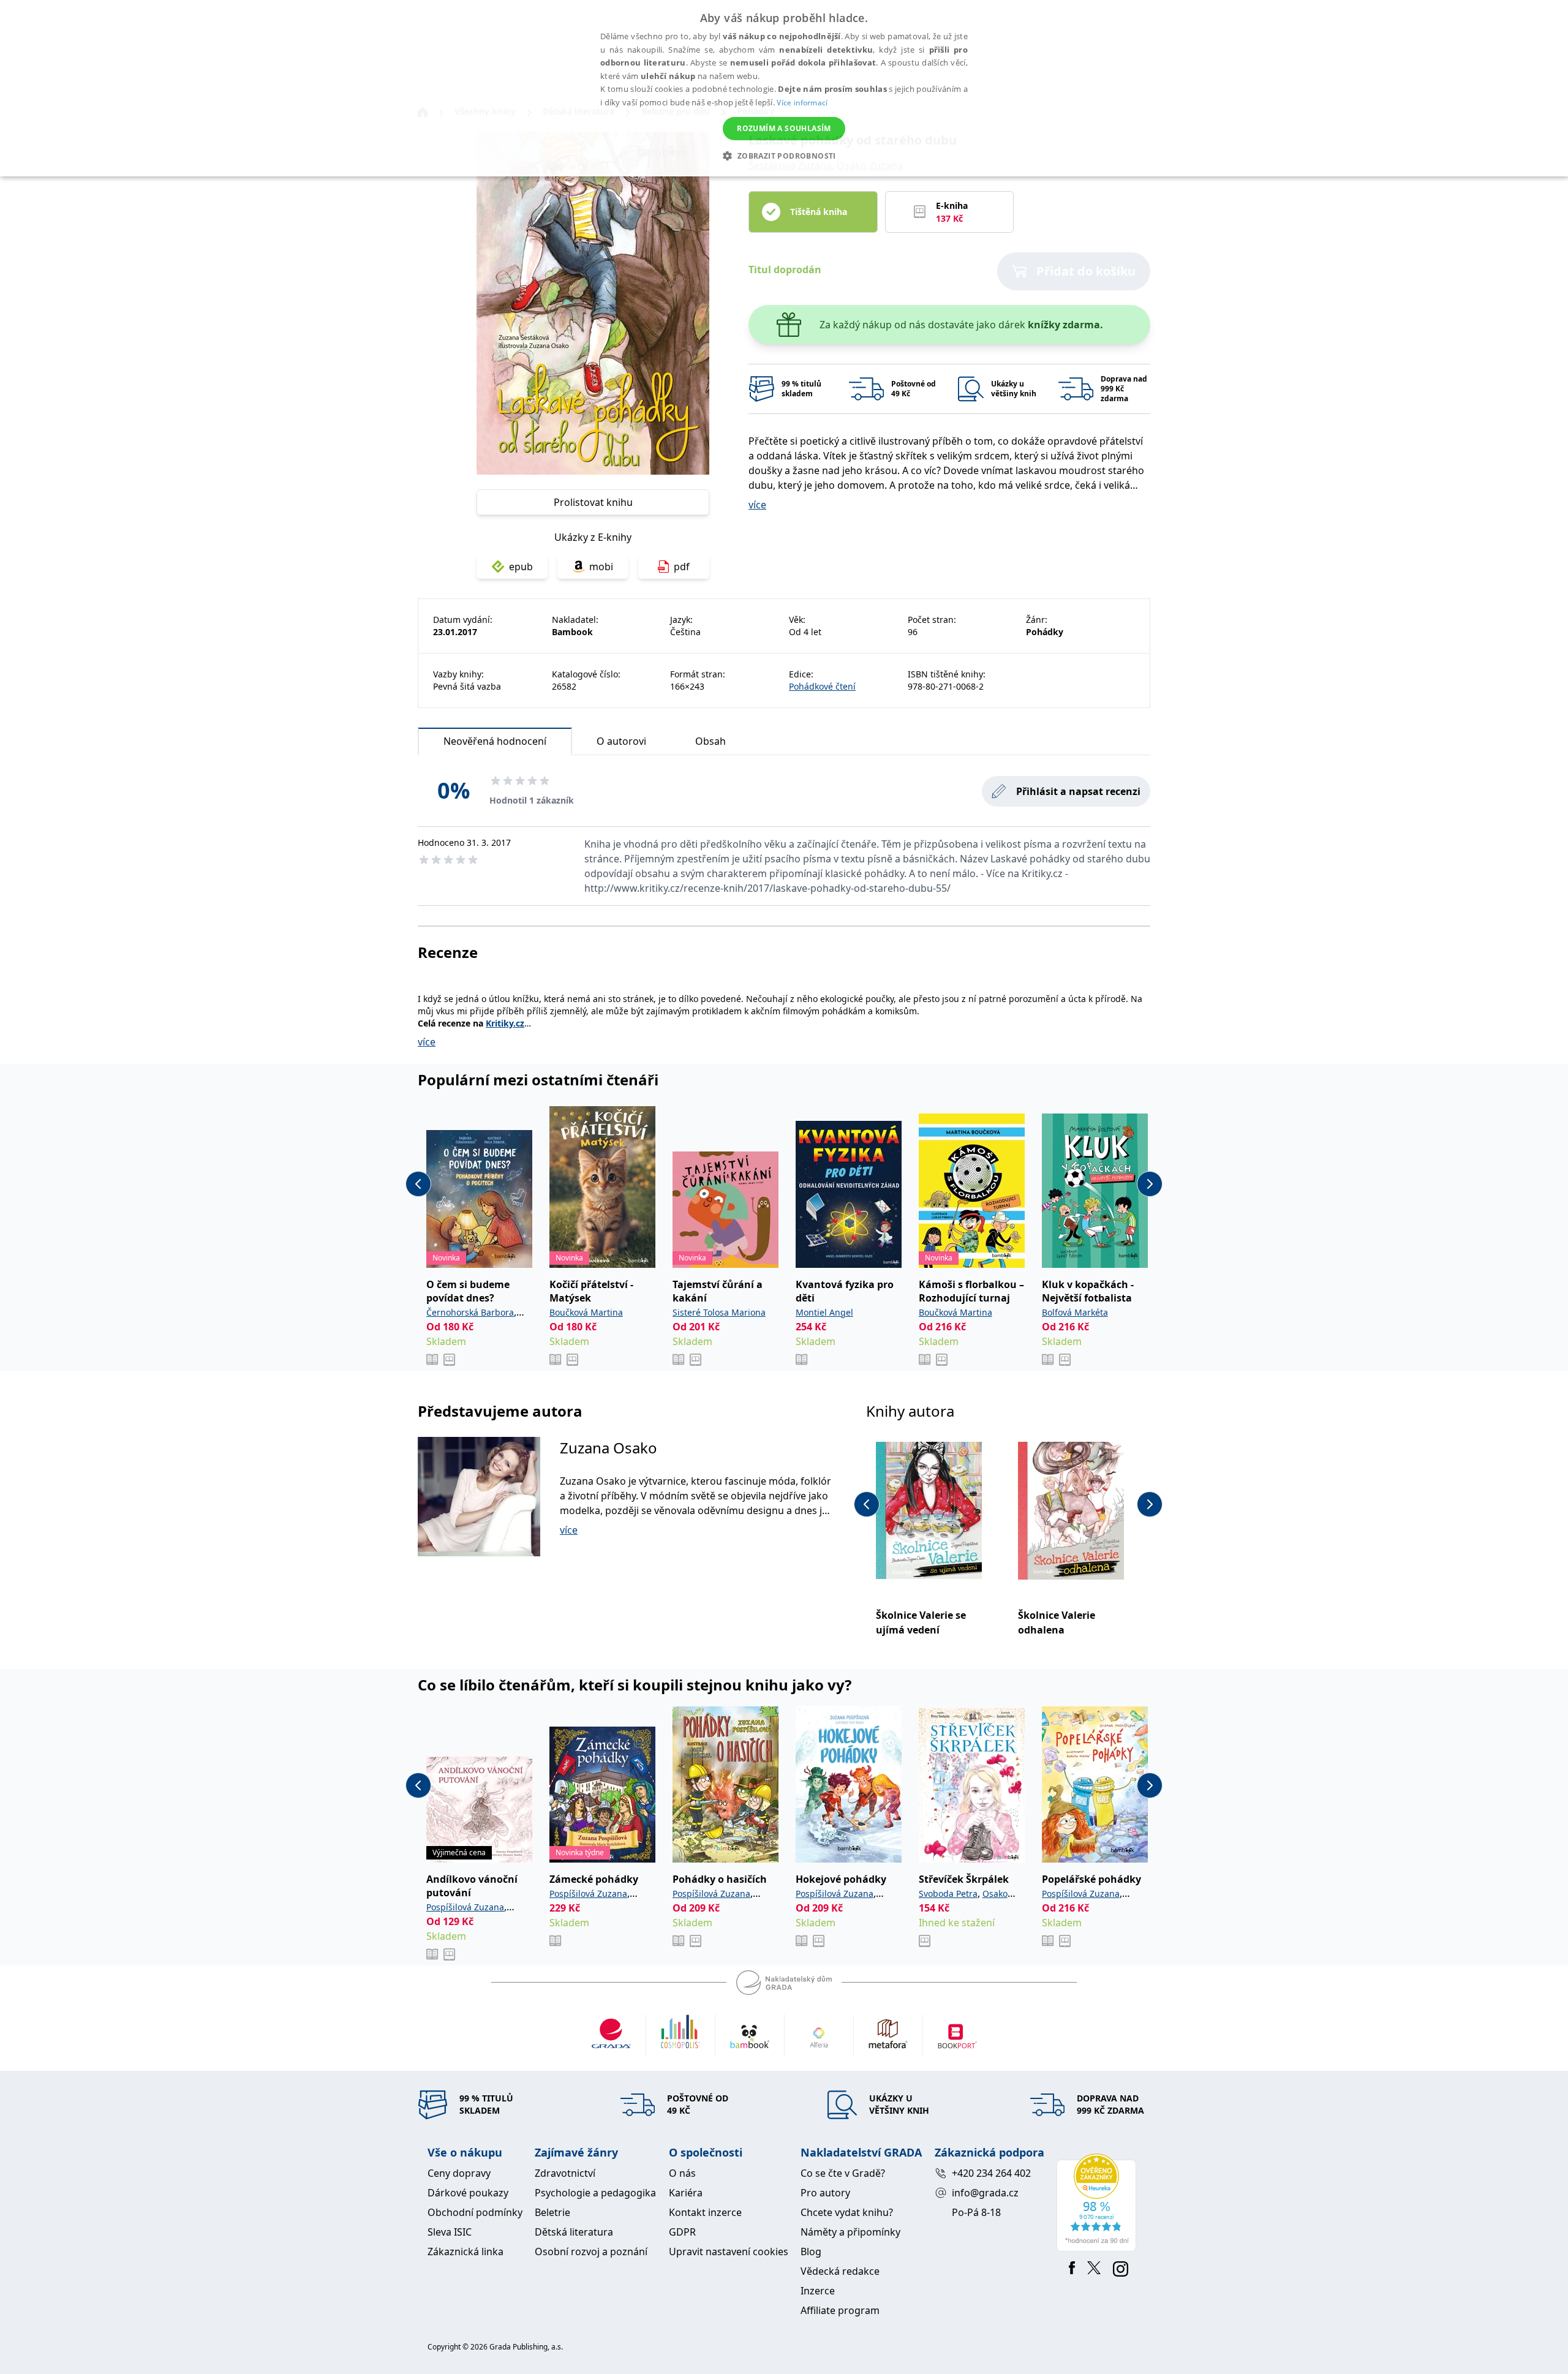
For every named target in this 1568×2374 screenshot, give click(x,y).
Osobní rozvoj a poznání (591, 2252)
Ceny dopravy (459, 2173)
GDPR (682, 2232)
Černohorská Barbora (470, 1312)
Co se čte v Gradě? (843, 2173)
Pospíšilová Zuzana (465, 1907)
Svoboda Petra (948, 1894)
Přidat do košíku (1086, 271)
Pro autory (825, 2193)
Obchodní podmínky (475, 2212)
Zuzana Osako (609, 1448)
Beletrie (552, 2212)
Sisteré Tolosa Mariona (719, 1312)
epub (521, 567)
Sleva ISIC (450, 2232)
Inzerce (818, 2291)
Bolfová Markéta (1075, 1312)
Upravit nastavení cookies (729, 2252)
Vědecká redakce (840, 2271)
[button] (784, 156)
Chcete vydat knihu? (847, 2212)
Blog (811, 2252)
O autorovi (621, 741)
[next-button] (1150, 1184)
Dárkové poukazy (468, 2193)
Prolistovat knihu (593, 502)
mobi (601, 567)
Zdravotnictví (565, 2173)
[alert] (784, 88)
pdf (682, 567)
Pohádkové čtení (822, 686)
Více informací (802, 103)
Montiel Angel (824, 1312)
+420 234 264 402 (991, 2173)
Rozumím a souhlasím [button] (784, 128)
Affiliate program (840, 2310)
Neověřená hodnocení (495, 741)
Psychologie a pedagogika (595, 2193)
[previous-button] (418, 1184)
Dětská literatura (574, 2232)
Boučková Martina (586, 1312)
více (757, 505)
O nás (682, 2173)
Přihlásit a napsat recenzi (1078, 791)
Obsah (710, 741)
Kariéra (686, 2193)
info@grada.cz (985, 2193)
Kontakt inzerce (705, 2212)
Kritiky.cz (505, 1023)
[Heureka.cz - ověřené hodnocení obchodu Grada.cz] (1099, 2203)
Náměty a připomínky (850, 2232)
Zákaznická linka (466, 2252)
